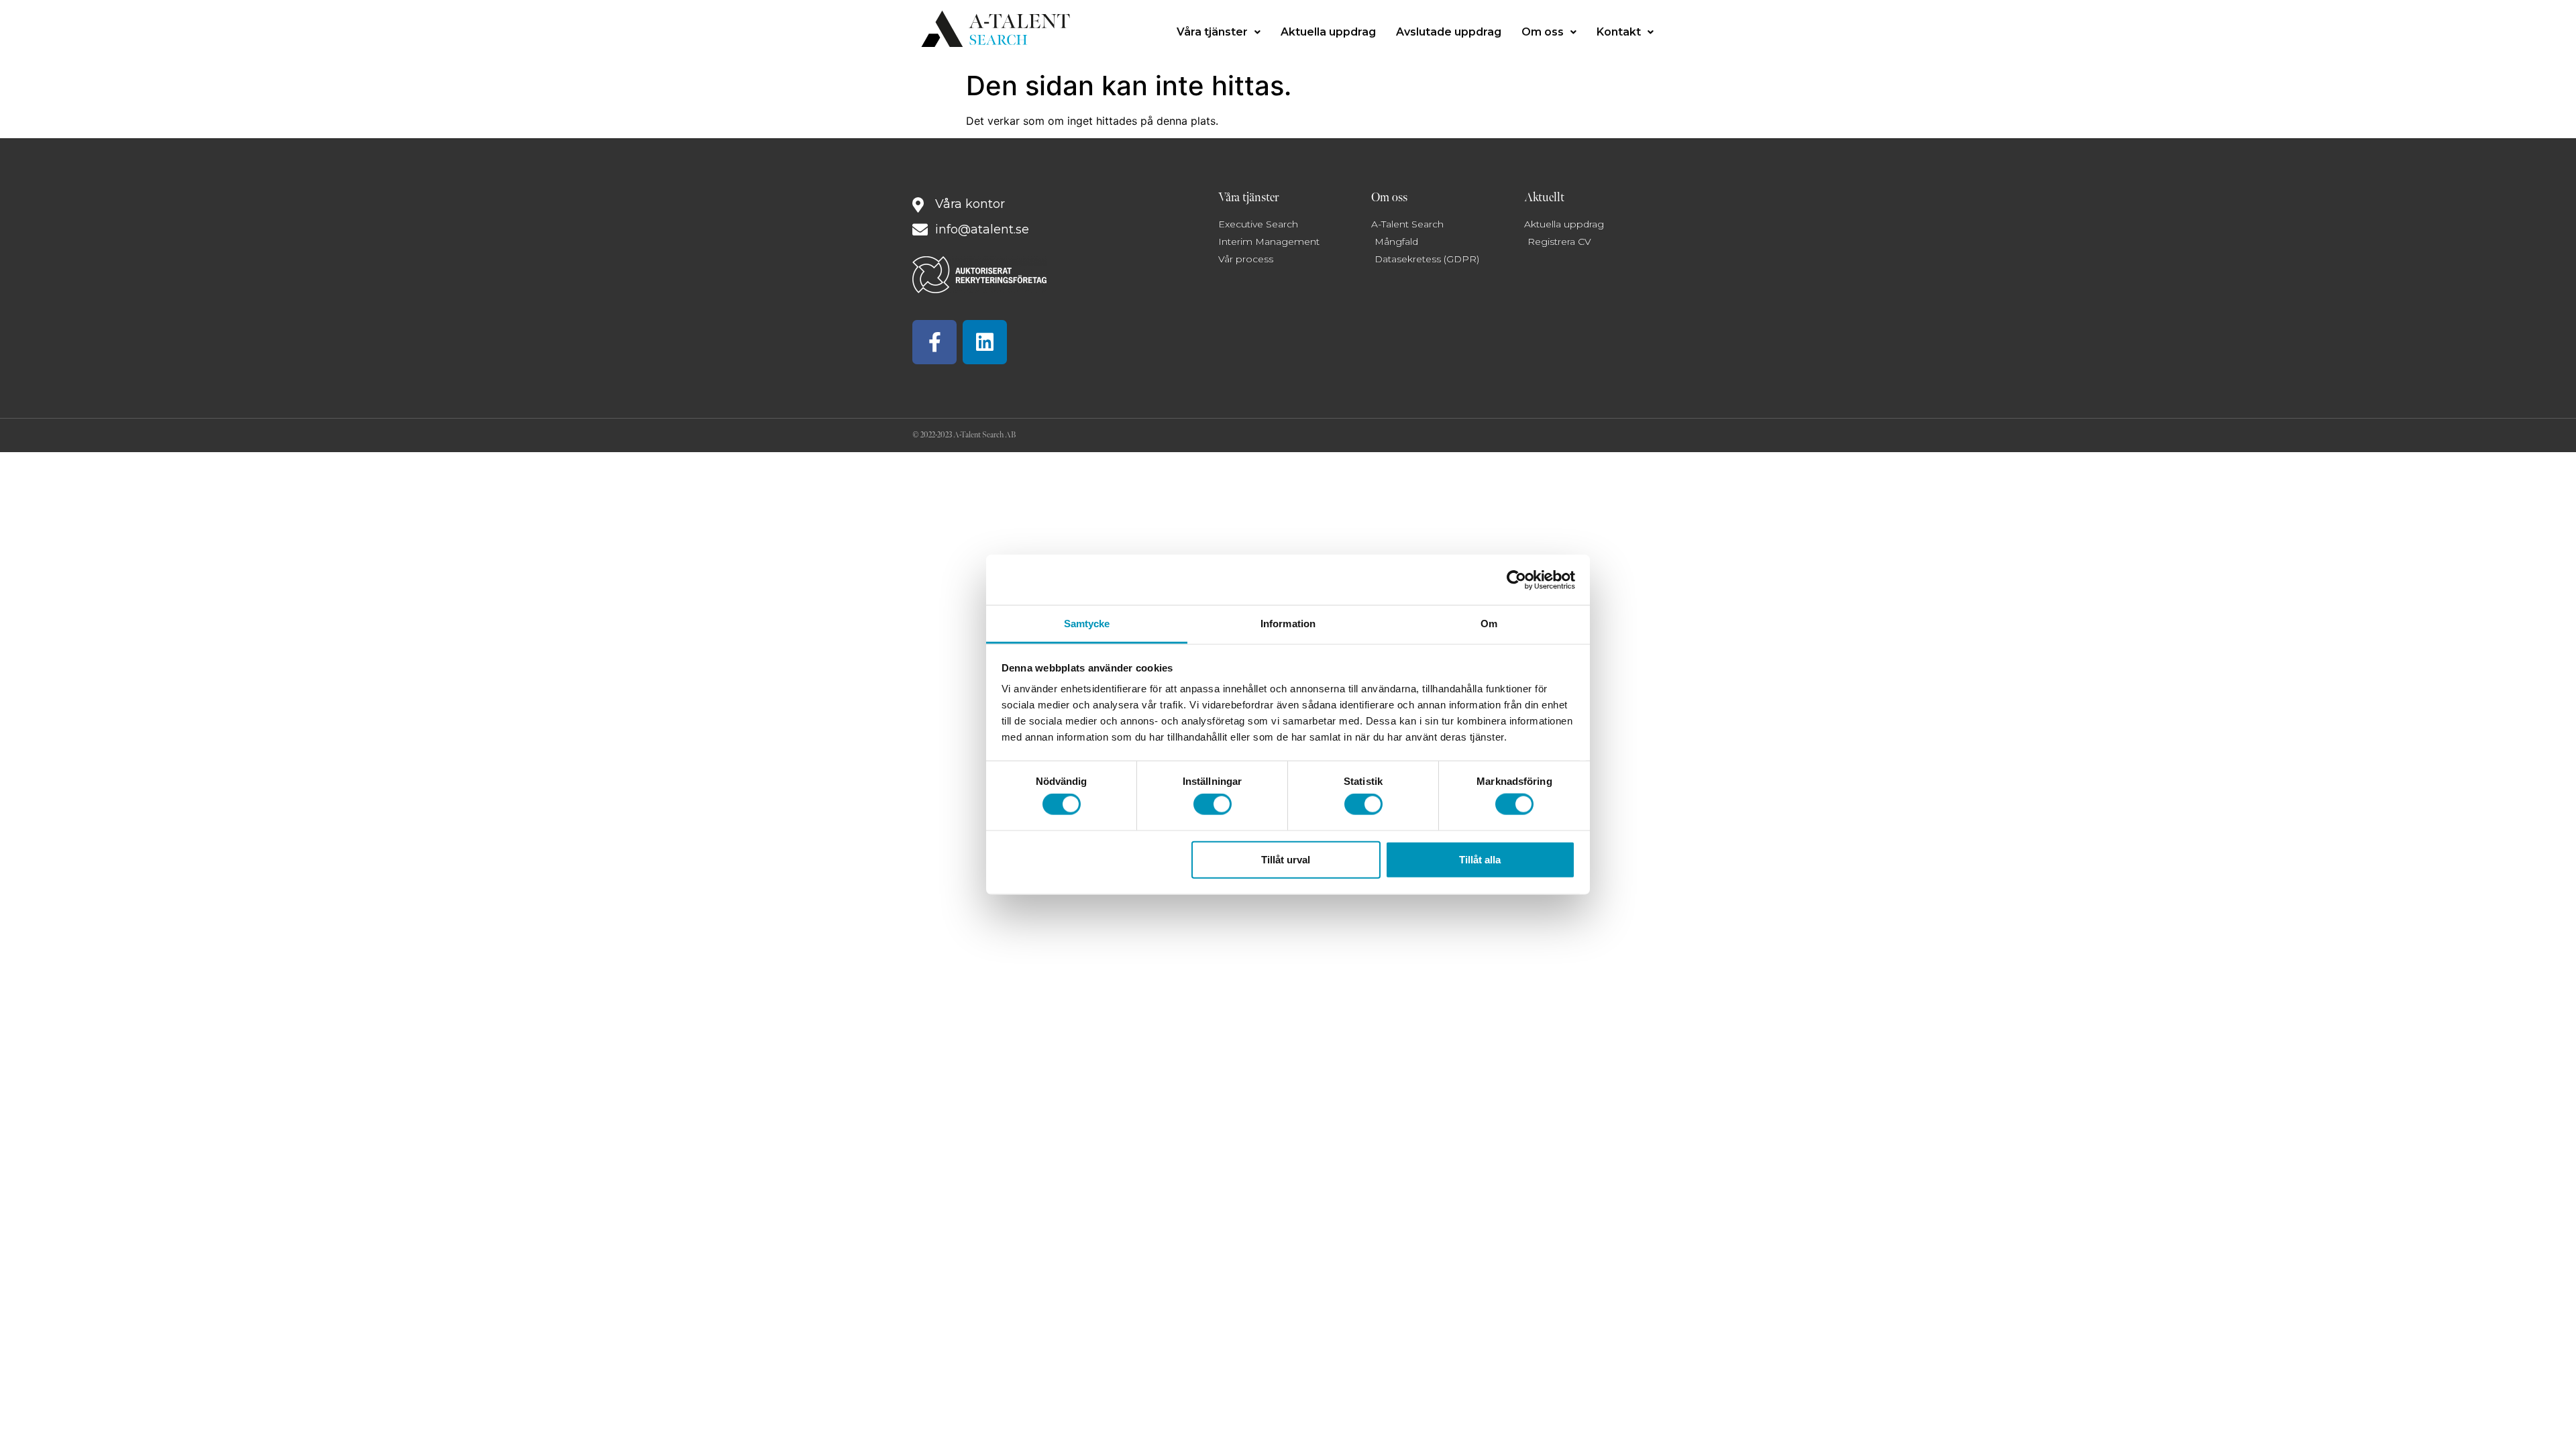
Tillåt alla (1480, 859)
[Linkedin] (985, 342)
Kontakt (1619, 32)
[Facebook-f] (934, 342)
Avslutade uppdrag (1449, 32)
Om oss (1543, 32)
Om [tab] (1489, 624)
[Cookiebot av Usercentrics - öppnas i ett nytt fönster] (1516, 580)
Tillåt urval (1286, 859)
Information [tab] (1288, 624)
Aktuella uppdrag (1328, 32)
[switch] (1213, 804)
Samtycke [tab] (1087, 624)
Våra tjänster (1212, 32)
